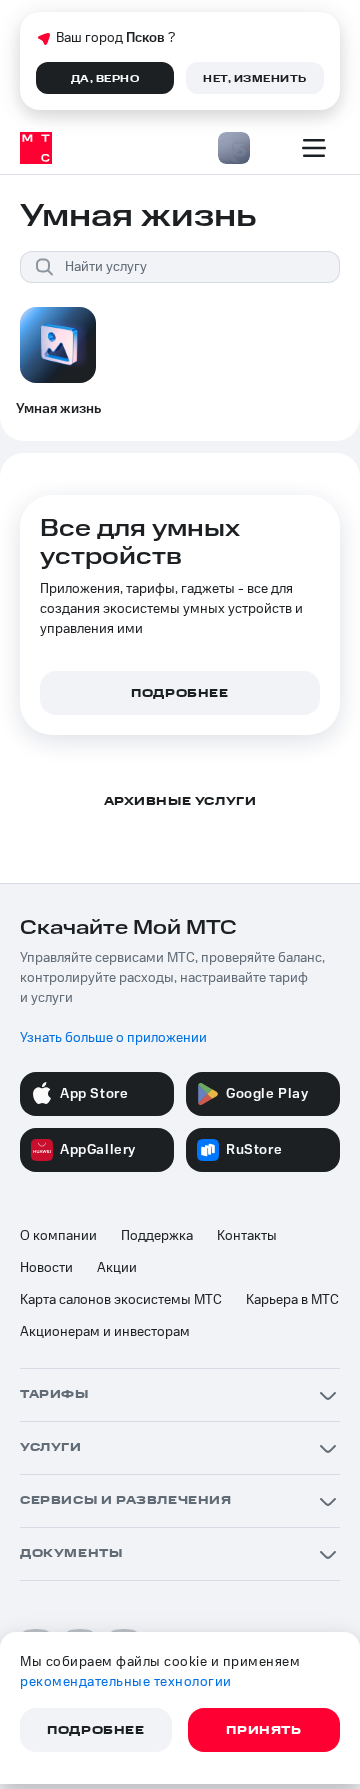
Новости (46, 1268)
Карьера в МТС (292, 1300)
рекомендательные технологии (126, 1682)
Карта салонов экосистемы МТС (121, 1300)
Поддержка (157, 1236)
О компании (58, 1236)
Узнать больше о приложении (113, 1038)
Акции (117, 1268)
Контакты (247, 1236)
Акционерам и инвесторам (105, 1332)
